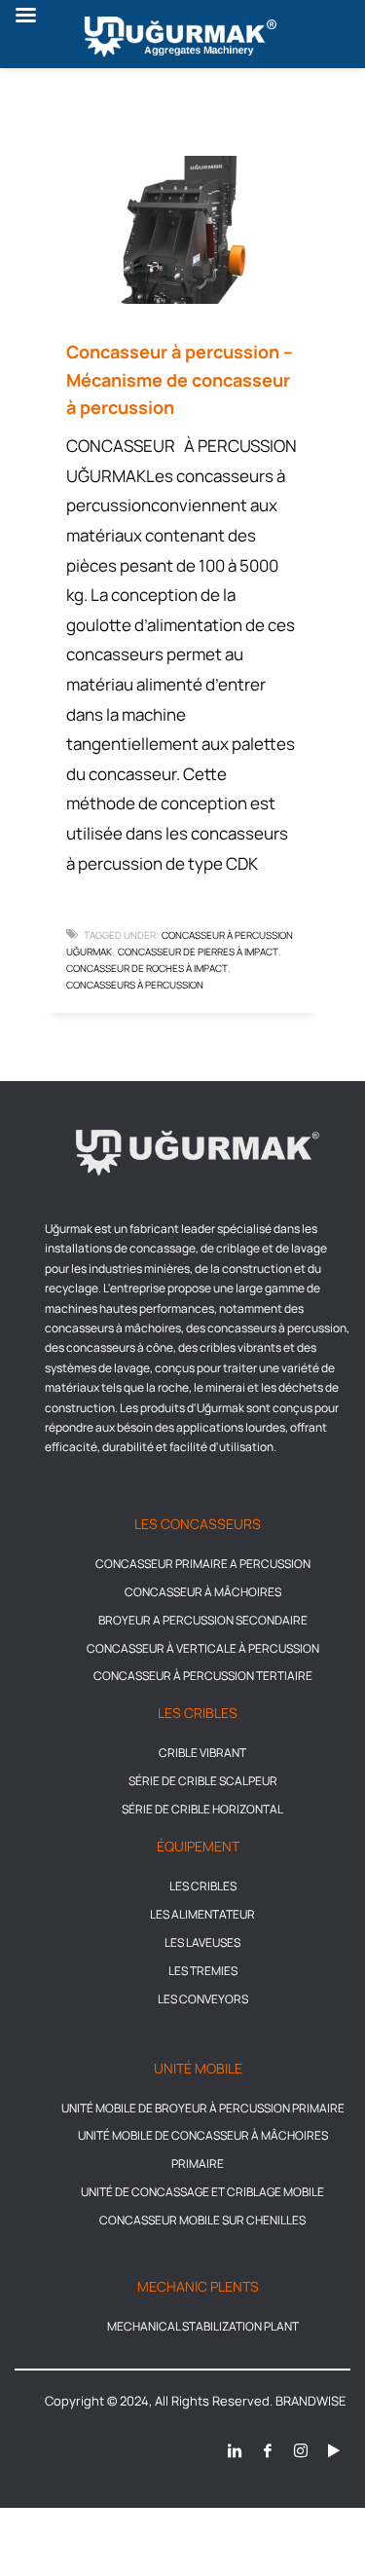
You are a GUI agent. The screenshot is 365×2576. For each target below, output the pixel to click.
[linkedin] (235, 2450)
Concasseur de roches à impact (147, 968)
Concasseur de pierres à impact (198, 952)
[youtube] (334, 2450)
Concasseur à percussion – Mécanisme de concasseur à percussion (180, 380)
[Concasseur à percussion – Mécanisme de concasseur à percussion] (183, 230)
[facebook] (268, 2450)
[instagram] (301, 2450)
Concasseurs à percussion (135, 985)
